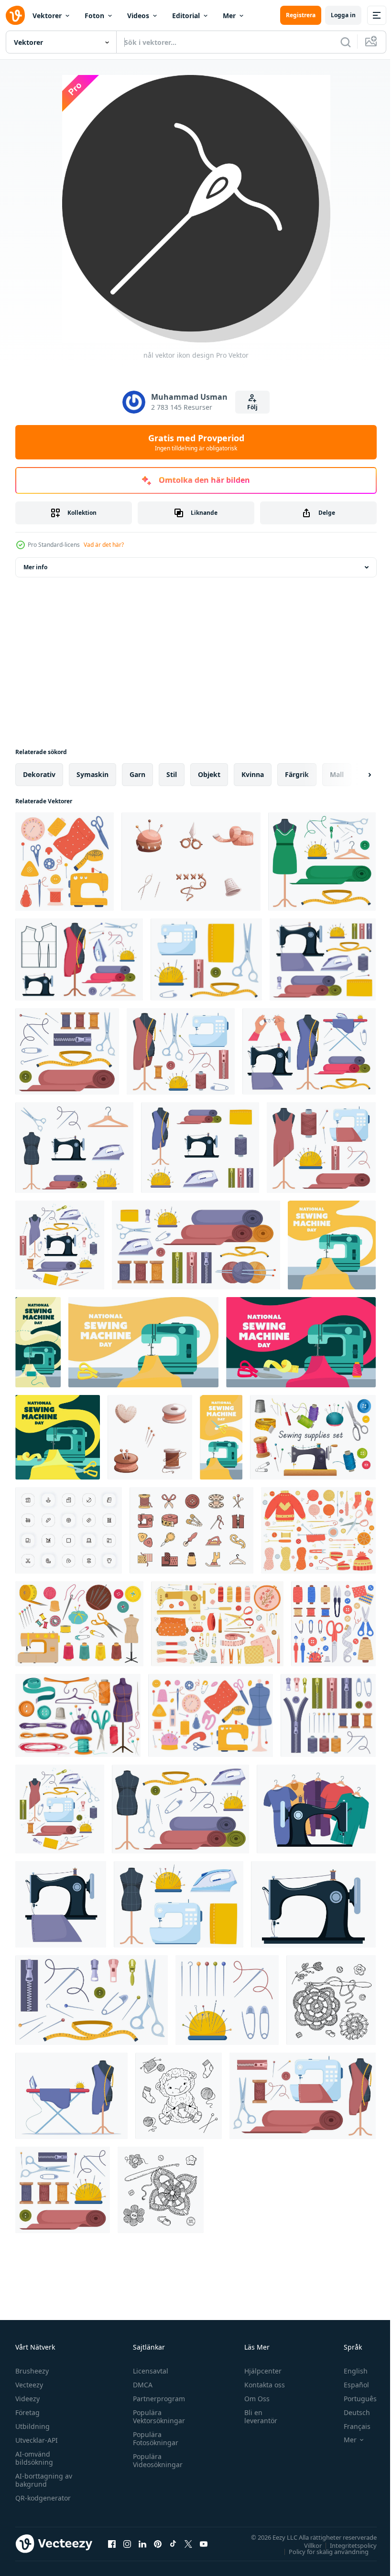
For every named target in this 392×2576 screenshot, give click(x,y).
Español (349, 2385)
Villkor (306, 2545)
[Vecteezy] (15, 15)
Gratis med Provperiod (196, 442)
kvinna (253, 774)
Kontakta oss (260, 2385)
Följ (252, 407)
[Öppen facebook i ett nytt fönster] (112, 2544)
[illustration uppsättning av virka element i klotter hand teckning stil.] (161, 2190)
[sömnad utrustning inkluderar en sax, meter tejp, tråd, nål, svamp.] (191, 862)
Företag (27, 2412)
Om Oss (253, 2399)
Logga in (343, 15)
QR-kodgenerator (43, 2498)
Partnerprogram (157, 2399)
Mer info (35, 567)
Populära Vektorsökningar (157, 2416)
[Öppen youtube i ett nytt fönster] (204, 2544)
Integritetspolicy (346, 2545)
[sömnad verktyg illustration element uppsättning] (191, 1530)
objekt (209, 774)
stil (172, 774)
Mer (229, 16)
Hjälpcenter (259, 2371)
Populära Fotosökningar (153, 2438)
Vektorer (47, 16)
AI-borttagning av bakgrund (44, 2480)
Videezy (27, 2399)
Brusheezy (32, 2371)
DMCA (140, 2385)
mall (337, 774)
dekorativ (39, 774)
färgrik (297, 774)
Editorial (186, 16)
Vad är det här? (104, 545)
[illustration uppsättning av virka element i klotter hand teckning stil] (331, 2000)
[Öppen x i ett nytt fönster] (188, 2544)
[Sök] (346, 42)
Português (353, 2399)
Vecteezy (29, 2385)
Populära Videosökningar (155, 2460)
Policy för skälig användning (321, 2551)
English (348, 2371)
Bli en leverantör (256, 2416)
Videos (138, 16)
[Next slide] (354, 775)
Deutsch (350, 2412)
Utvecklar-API (37, 2440)
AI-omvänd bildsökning (34, 2458)
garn (137, 774)
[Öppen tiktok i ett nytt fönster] (173, 2544)
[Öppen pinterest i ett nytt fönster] (158, 2544)
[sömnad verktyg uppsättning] (313, 1437)
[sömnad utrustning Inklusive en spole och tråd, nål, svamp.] (150, 1437)
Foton (94, 16)
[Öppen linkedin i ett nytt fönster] (142, 2544)
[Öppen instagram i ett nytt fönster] (127, 2544)
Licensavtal (148, 2371)
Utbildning (33, 2426)
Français (350, 2426)
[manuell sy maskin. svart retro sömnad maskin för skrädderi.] (313, 1904)
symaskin (93, 774)
